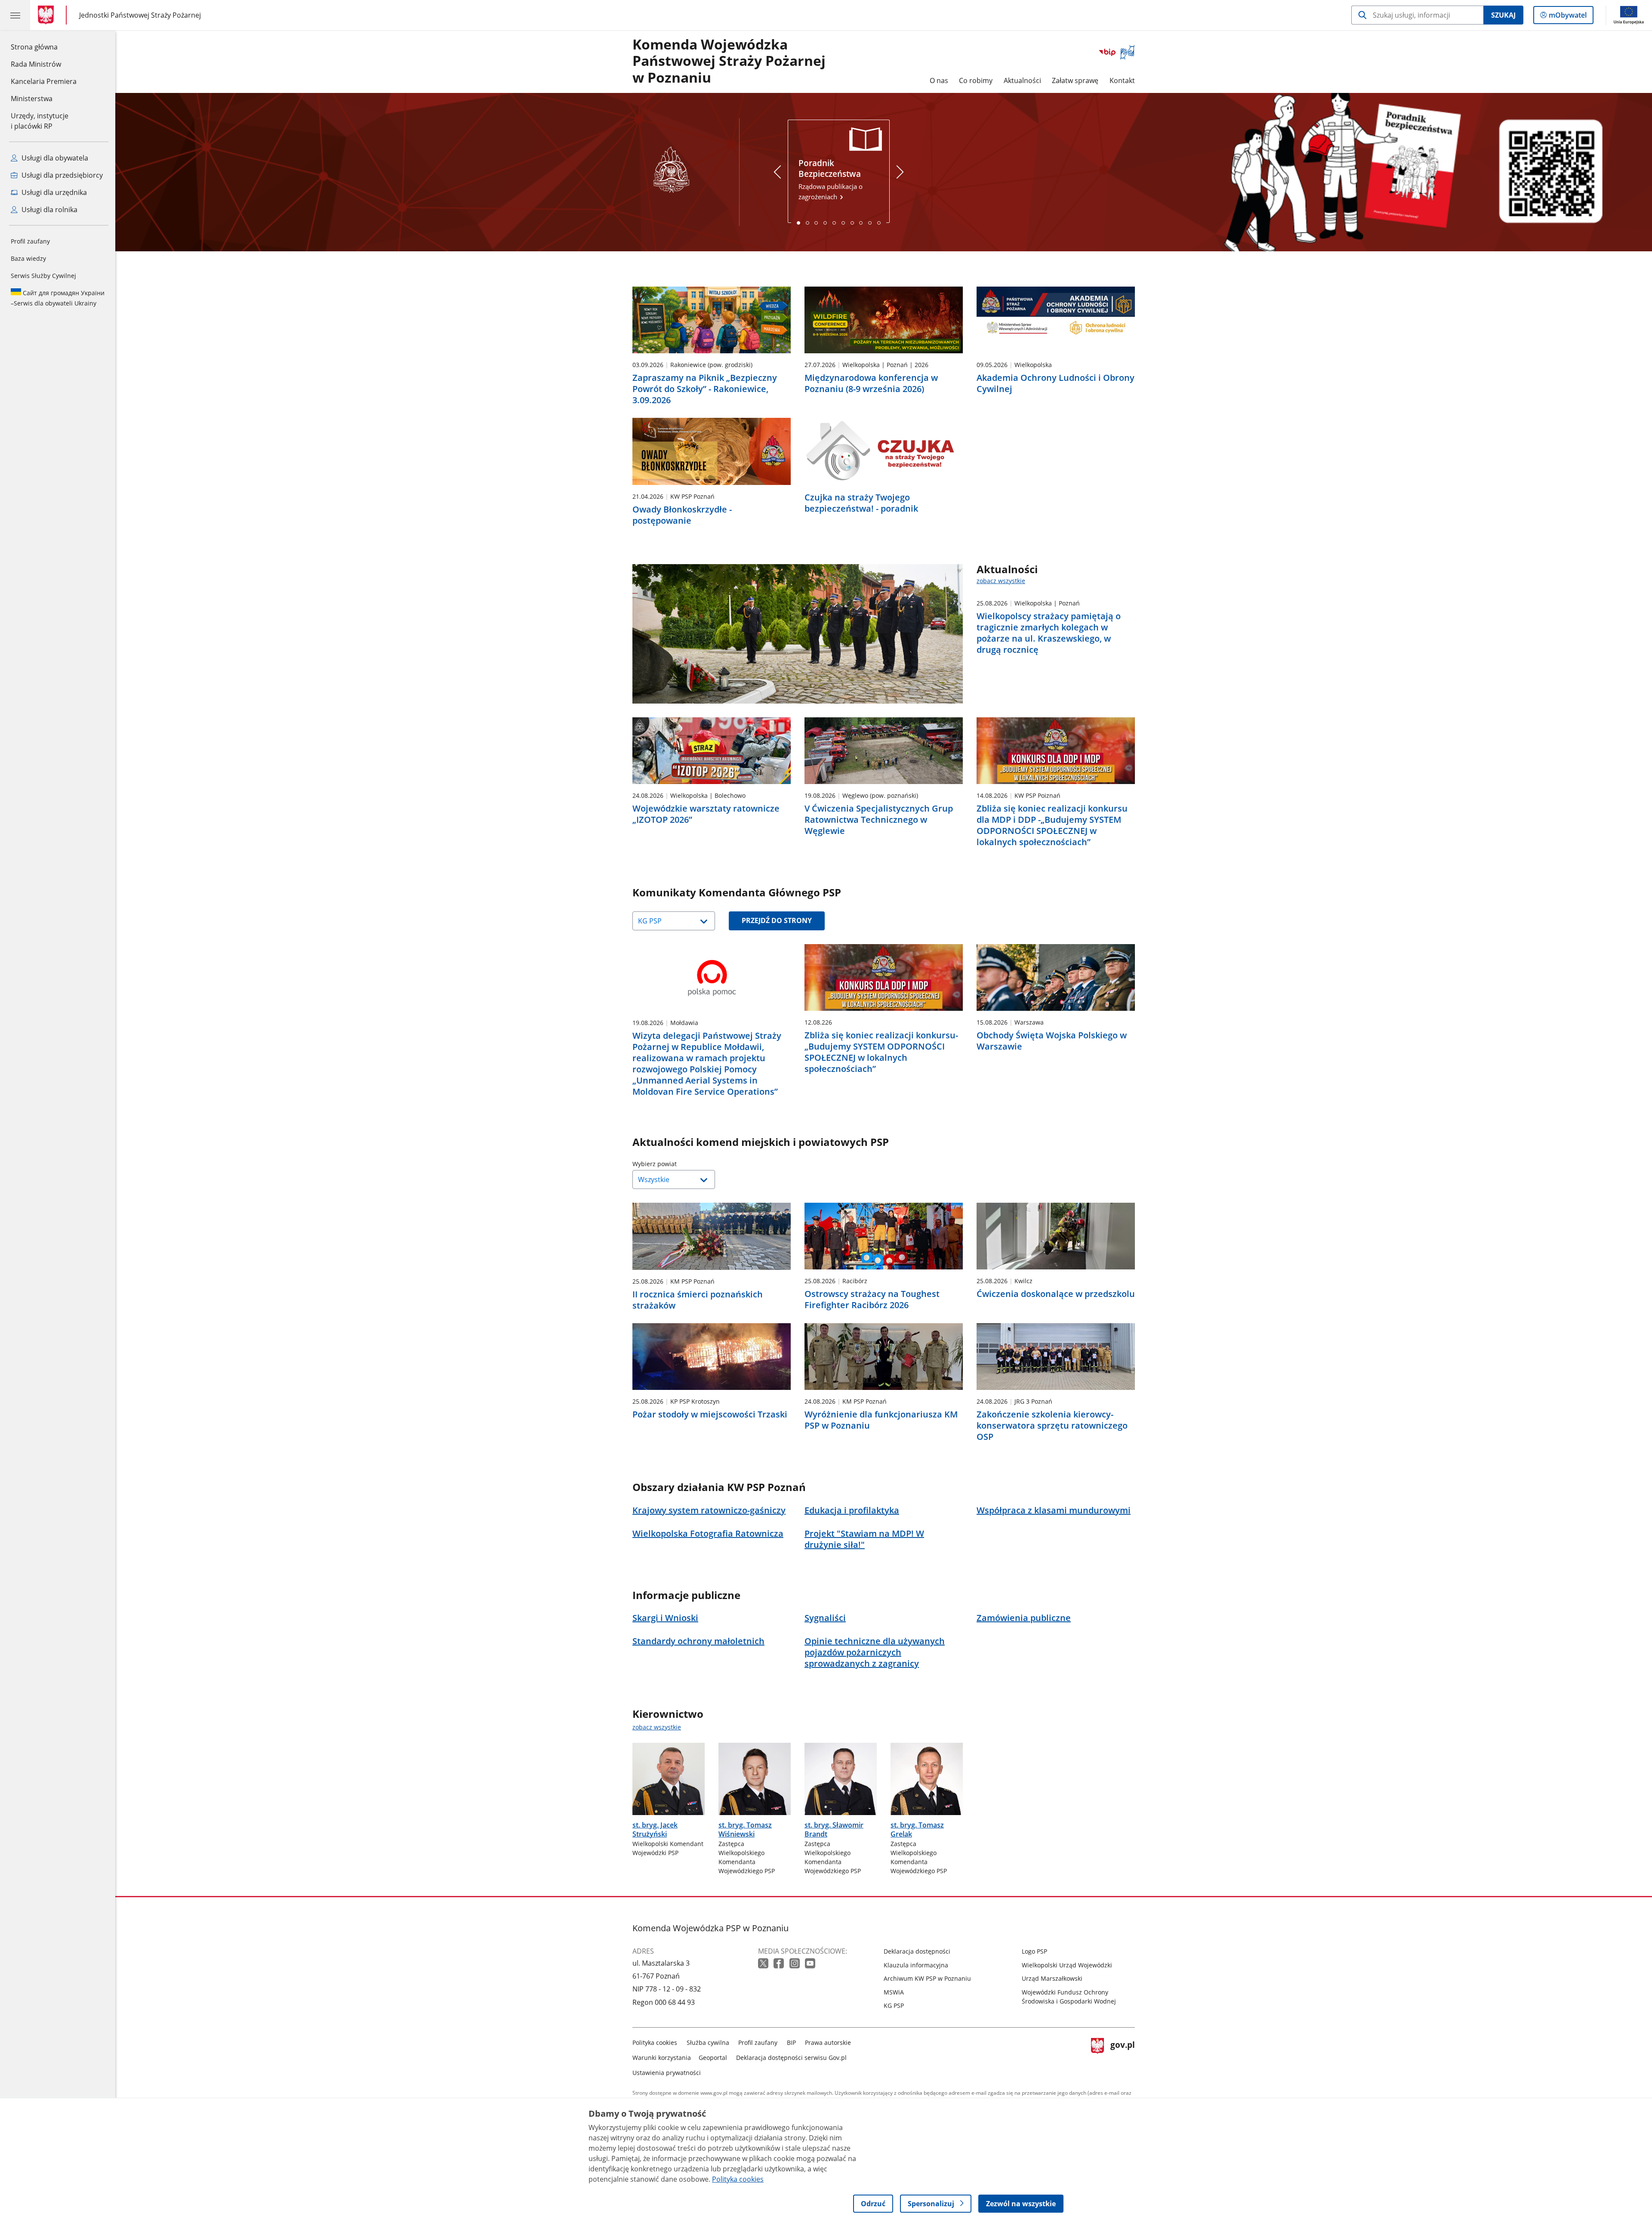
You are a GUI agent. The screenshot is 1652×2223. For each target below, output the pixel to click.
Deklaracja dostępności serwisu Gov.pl (791, 2058)
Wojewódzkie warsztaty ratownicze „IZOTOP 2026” (706, 814)
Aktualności (1022, 80)
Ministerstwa (32, 99)
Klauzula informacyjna (916, 1965)
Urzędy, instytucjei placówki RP (40, 121)
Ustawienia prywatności (667, 2073)
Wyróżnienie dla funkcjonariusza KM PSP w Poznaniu (881, 1420)
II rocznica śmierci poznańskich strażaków (698, 1300)
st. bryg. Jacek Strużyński (655, 1829)
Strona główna (44, 47)
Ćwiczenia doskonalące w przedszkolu (1056, 1294)
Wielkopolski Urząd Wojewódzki (1067, 1965)
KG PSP (894, 2005)
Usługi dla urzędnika (53, 192)
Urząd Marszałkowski (1052, 1978)
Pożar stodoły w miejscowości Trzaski (710, 1414)
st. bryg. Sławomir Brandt (834, 1829)
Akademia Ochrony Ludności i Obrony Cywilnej (1056, 383)
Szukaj (1503, 15)
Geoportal (713, 2058)
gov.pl (1122, 2056)
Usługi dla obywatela (54, 158)
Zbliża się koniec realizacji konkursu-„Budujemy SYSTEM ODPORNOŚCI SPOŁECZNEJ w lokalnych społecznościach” (881, 1052)
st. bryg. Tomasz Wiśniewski (745, 1829)
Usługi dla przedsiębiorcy (61, 175)
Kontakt (1122, 80)
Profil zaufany (30, 241)
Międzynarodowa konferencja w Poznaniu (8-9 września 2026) (871, 383)
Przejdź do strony (777, 920)
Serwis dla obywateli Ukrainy (58, 298)
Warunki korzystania (662, 2058)
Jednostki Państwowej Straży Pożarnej (140, 15)
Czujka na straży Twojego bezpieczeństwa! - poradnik (861, 503)
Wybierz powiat (676, 1164)
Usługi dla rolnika (49, 210)
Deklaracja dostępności (917, 1951)
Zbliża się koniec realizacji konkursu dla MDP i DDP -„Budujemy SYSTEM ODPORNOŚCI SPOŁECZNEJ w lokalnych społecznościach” (1052, 825)
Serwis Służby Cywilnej (43, 276)
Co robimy (976, 80)
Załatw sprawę (1075, 80)
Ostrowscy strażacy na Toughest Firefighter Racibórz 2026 (872, 1300)
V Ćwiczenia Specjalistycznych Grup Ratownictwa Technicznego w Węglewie (879, 820)
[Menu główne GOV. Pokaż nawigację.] (15, 15)
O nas (939, 80)
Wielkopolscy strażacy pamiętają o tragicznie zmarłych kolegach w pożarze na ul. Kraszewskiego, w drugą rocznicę (1049, 633)
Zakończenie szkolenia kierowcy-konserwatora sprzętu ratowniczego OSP (1052, 1426)
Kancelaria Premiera (44, 81)
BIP (791, 2042)
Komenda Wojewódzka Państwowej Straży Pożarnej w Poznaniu (729, 61)
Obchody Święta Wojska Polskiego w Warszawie (1052, 1041)
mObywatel (1567, 17)
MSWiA (894, 1992)
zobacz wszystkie (1001, 581)
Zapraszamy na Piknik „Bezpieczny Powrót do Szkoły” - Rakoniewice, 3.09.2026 (705, 389)
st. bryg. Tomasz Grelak (917, 1829)
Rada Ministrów (36, 64)
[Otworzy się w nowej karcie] (764, 1964)
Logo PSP (1034, 1951)
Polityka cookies (655, 2042)
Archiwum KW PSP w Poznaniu (927, 1978)
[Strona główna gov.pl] (48, 15)
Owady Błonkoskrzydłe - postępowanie (682, 515)
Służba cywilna (708, 2042)
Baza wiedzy (28, 258)
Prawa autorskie (828, 2042)
